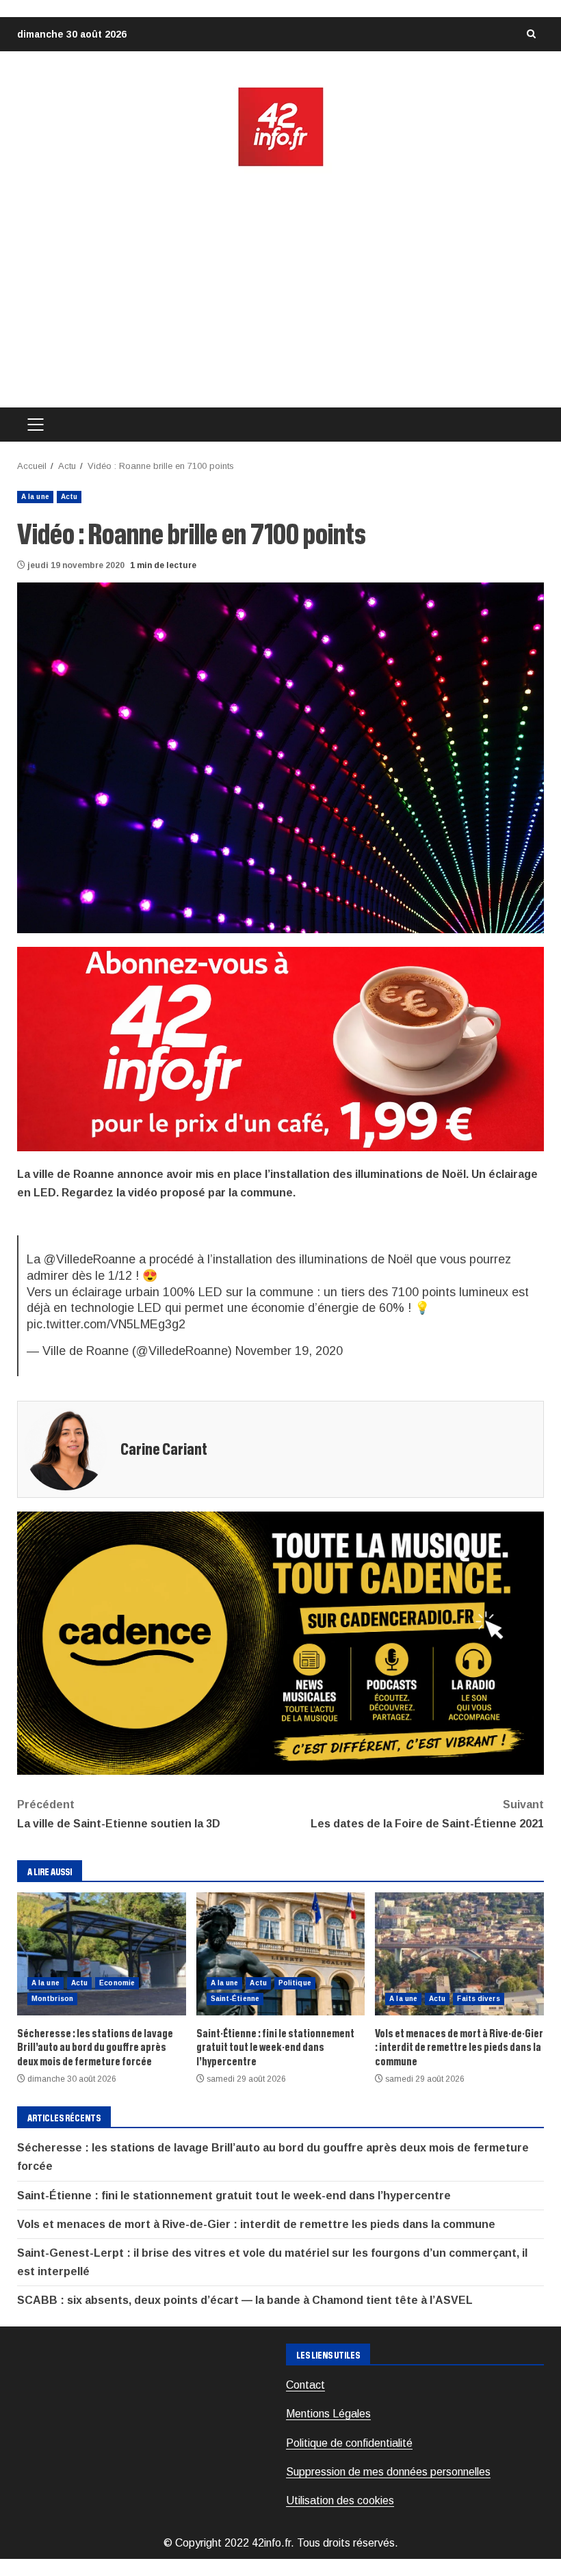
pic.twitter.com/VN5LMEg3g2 (106, 1324)
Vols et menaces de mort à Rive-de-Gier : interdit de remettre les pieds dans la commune (459, 1954)
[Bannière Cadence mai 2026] (280, 1642)
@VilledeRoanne (90, 1259)
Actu (69, 497)
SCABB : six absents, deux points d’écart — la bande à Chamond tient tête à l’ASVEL (245, 2300)
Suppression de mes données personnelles (388, 2472)
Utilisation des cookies (340, 2500)
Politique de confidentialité (349, 2443)
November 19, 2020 (289, 1351)
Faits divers (478, 1999)
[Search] (531, 34)
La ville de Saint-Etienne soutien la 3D (119, 1814)
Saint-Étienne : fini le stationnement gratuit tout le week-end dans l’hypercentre (281, 1954)
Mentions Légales (328, 2414)
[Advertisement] (280, 288)
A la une (35, 497)
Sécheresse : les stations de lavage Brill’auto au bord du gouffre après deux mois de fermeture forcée (102, 1954)
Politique (295, 1983)
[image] (280, 1048)
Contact (305, 2385)
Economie (117, 1983)
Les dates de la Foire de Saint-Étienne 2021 (427, 1814)
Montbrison (52, 1999)
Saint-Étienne (235, 1999)
